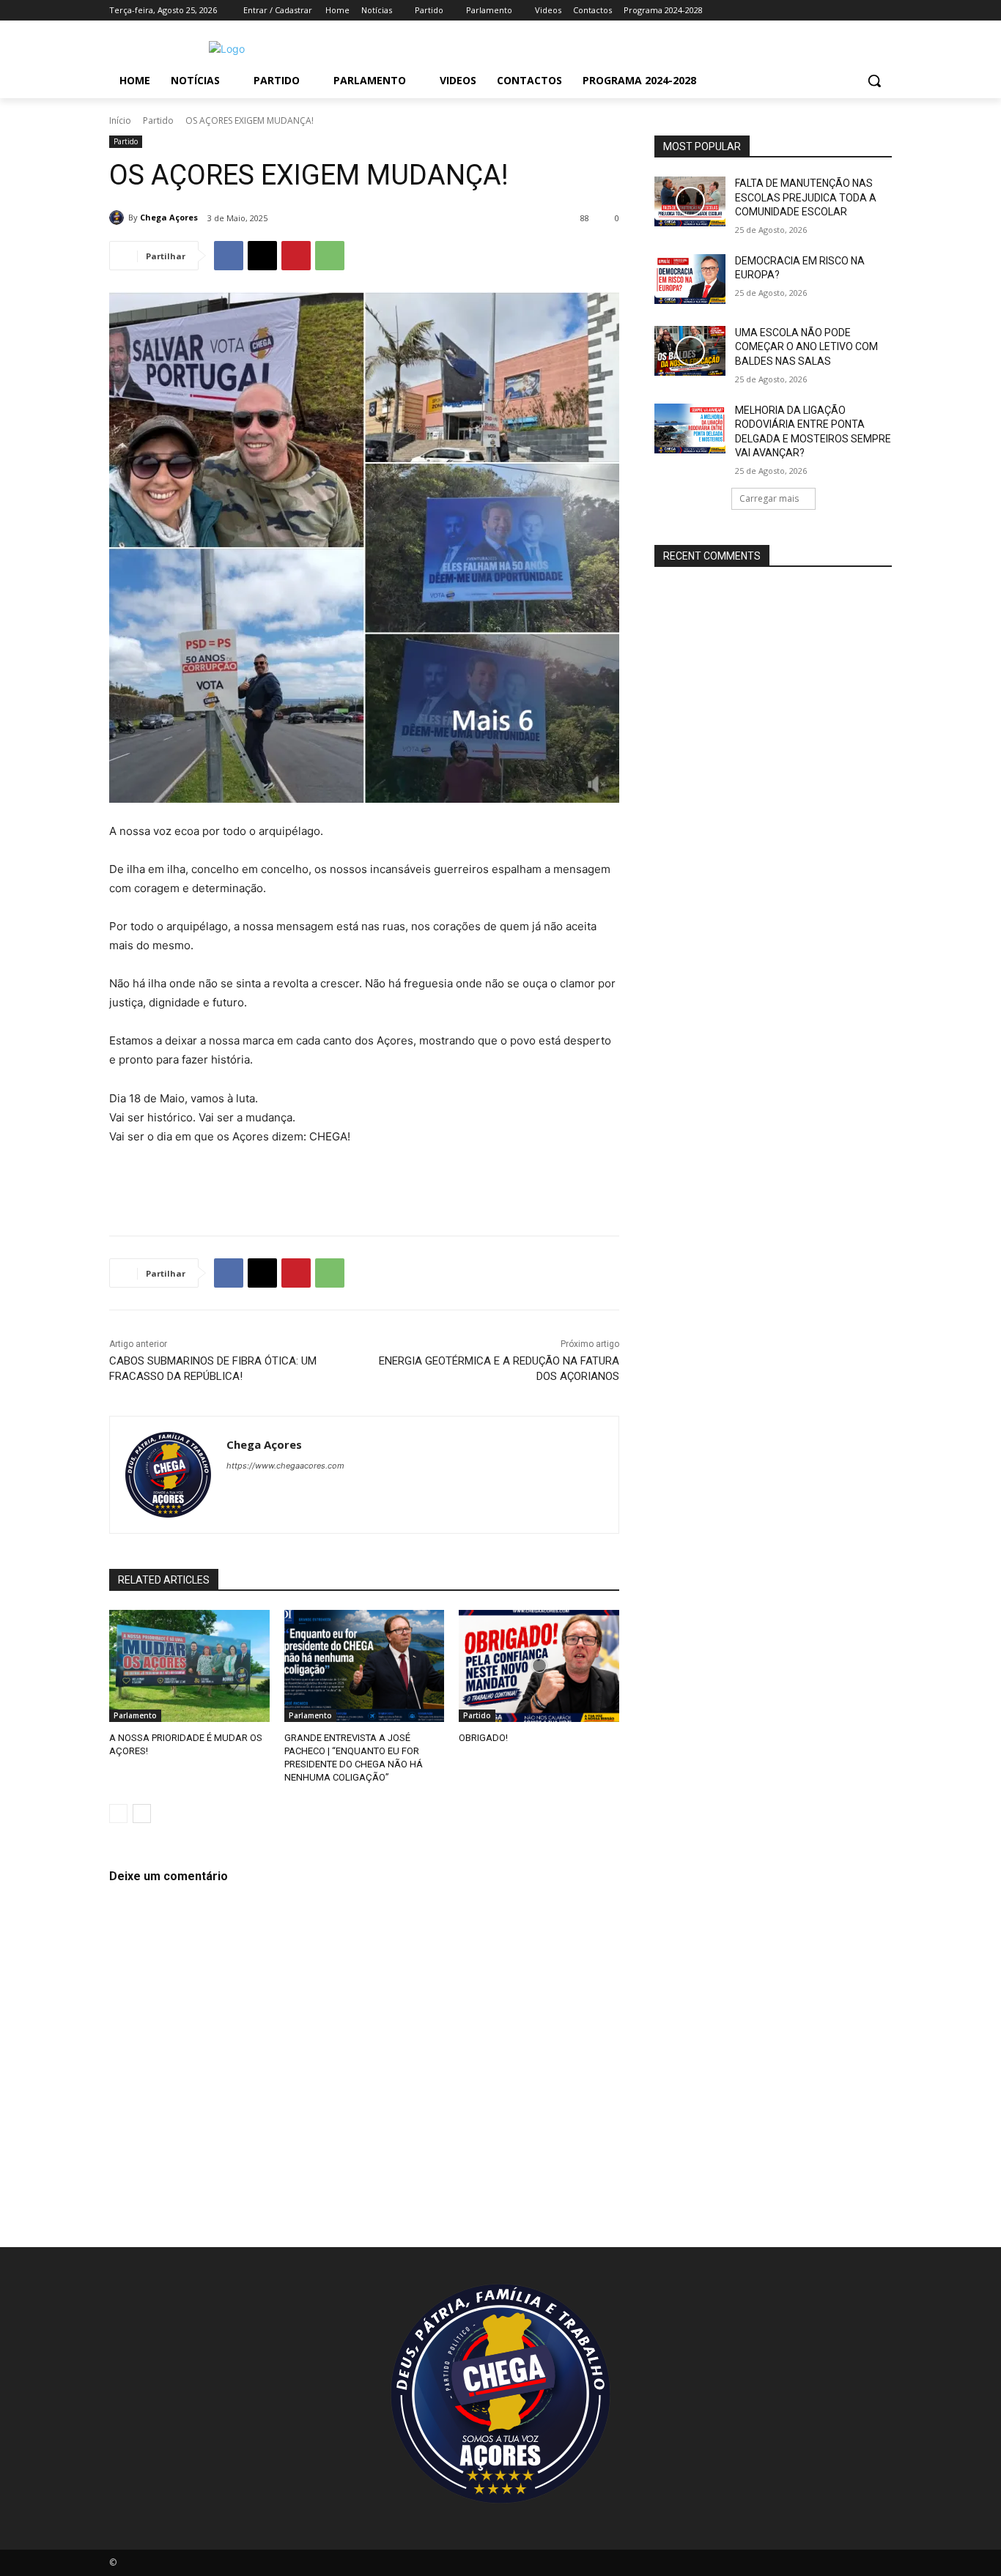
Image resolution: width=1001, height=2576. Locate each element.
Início (120, 120)
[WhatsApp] (330, 256)
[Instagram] (823, 11)
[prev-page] (118, 1814)
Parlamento (135, 1715)
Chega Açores (169, 217)
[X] (262, 256)
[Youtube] (883, 11)
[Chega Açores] (119, 218)
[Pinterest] (296, 256)
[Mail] (843, 11)
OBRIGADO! (483, 1738)
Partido (158, 120)
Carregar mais (769, 498)
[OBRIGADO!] (539, 1666)
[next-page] (142, 1814)
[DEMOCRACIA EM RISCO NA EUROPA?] (690, 279)
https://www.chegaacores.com (285, 1466)
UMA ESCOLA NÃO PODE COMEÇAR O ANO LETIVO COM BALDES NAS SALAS (806, 347)
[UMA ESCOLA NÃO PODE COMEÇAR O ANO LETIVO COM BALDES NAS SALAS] (690, 351)
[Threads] (360, 1491)
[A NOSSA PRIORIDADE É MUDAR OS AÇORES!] (189, 1666)
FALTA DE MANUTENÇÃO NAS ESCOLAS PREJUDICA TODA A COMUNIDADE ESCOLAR (806, 197)
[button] (874, 81)
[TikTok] (863, 11)
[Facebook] (802, 11)
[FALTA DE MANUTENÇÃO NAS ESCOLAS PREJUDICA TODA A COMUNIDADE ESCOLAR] (690, 201)
